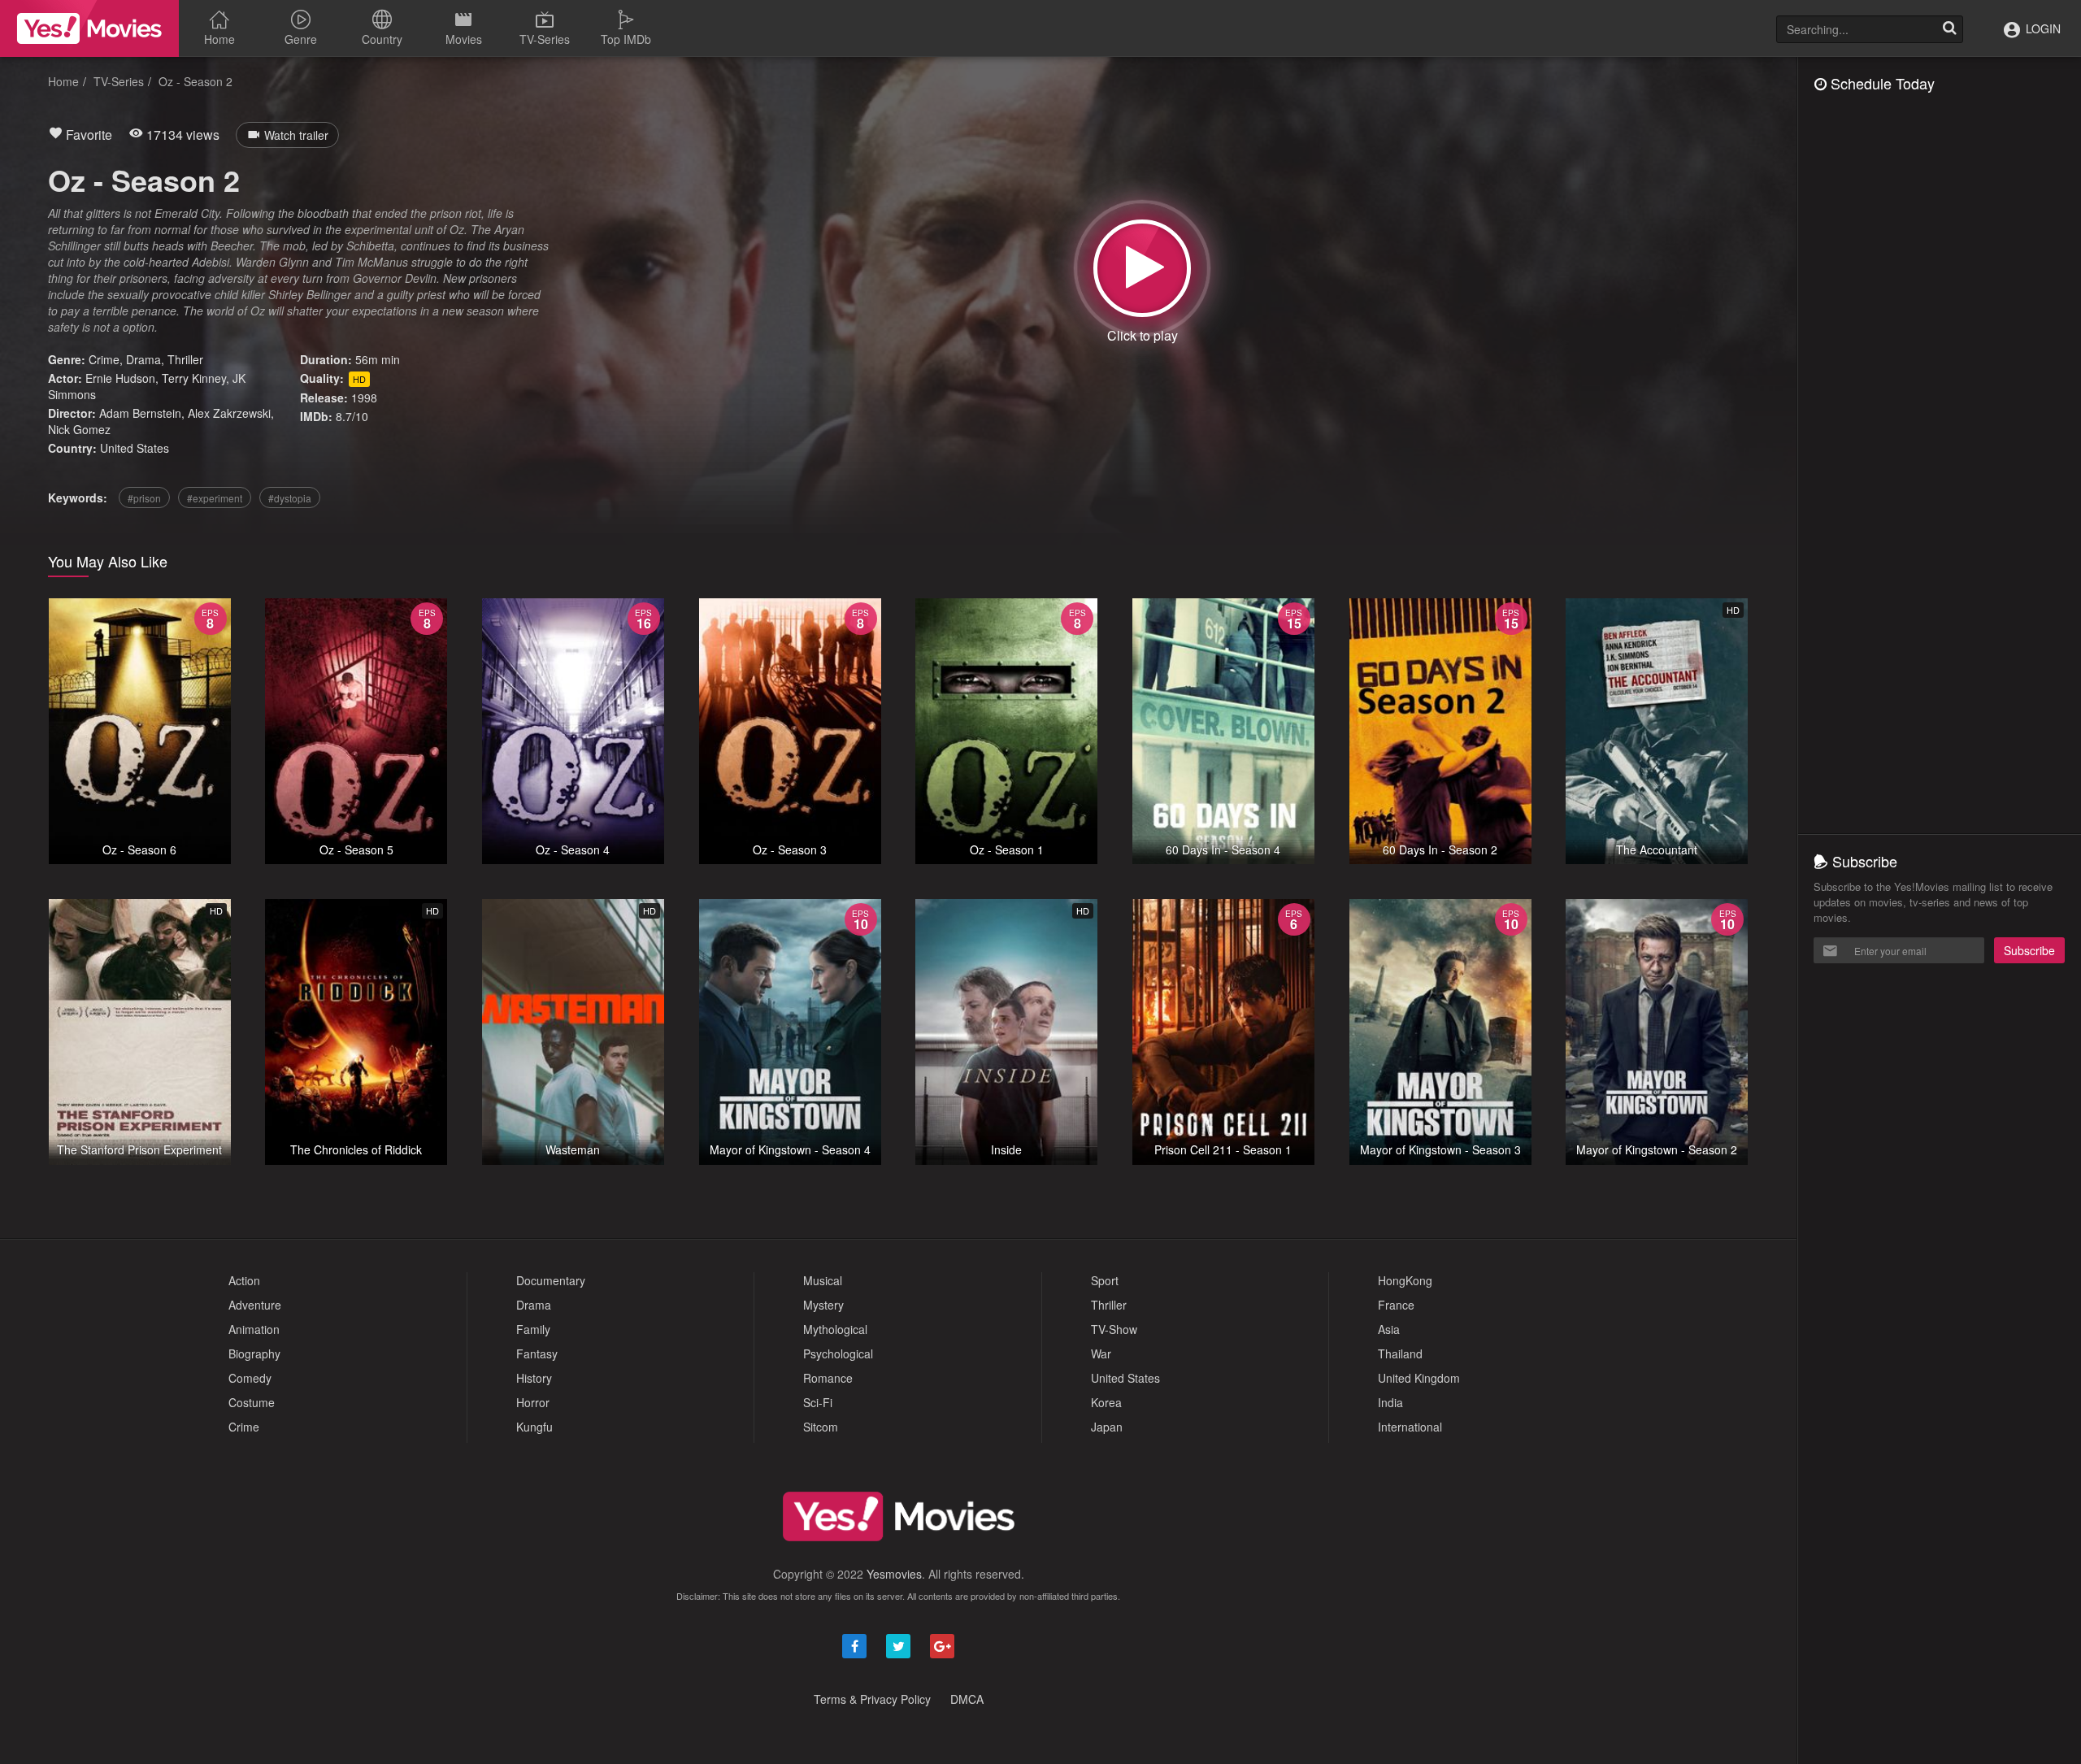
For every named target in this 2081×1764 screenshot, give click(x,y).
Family (533, 1329)
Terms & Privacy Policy (872, 1699)
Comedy (250, 1378)
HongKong (1405, 1280)
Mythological (835, 1329)
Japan (1107, 1427)
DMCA (967, 1699)
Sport (1105, 1280)
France (1396, 1305)
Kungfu (534, 1427)
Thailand (1400, 1353)
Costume (252, 1402)
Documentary (551, 1280)
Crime (104, 359)
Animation (254, 1329)
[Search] (1949, 29)
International (1410, 1427)
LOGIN (2042, 28)
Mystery (823, 1305)
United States (135, 448)
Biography (254, 1353)
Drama (143, 359)
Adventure (255, 1305)
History (534, 1378)
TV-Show (1114, 1329)
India (1390, 1402)
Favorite (87, 135)
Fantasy (537, 1353)
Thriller (185, 359)
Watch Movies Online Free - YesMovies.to (89, 28)
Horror (533, 1402)
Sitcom (821, 1427)
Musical (823, 1280)
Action (244, 1280)
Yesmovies (894, 1574)
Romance (828, 1378)
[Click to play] (1142, 268)
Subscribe (2029, 950)
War (1101, 1353)
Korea (1106, 1402)
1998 (364, 398)
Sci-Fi (818, 1402)
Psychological (838, 1353)
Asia (1389, 1329)
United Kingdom (1419, 1378)
